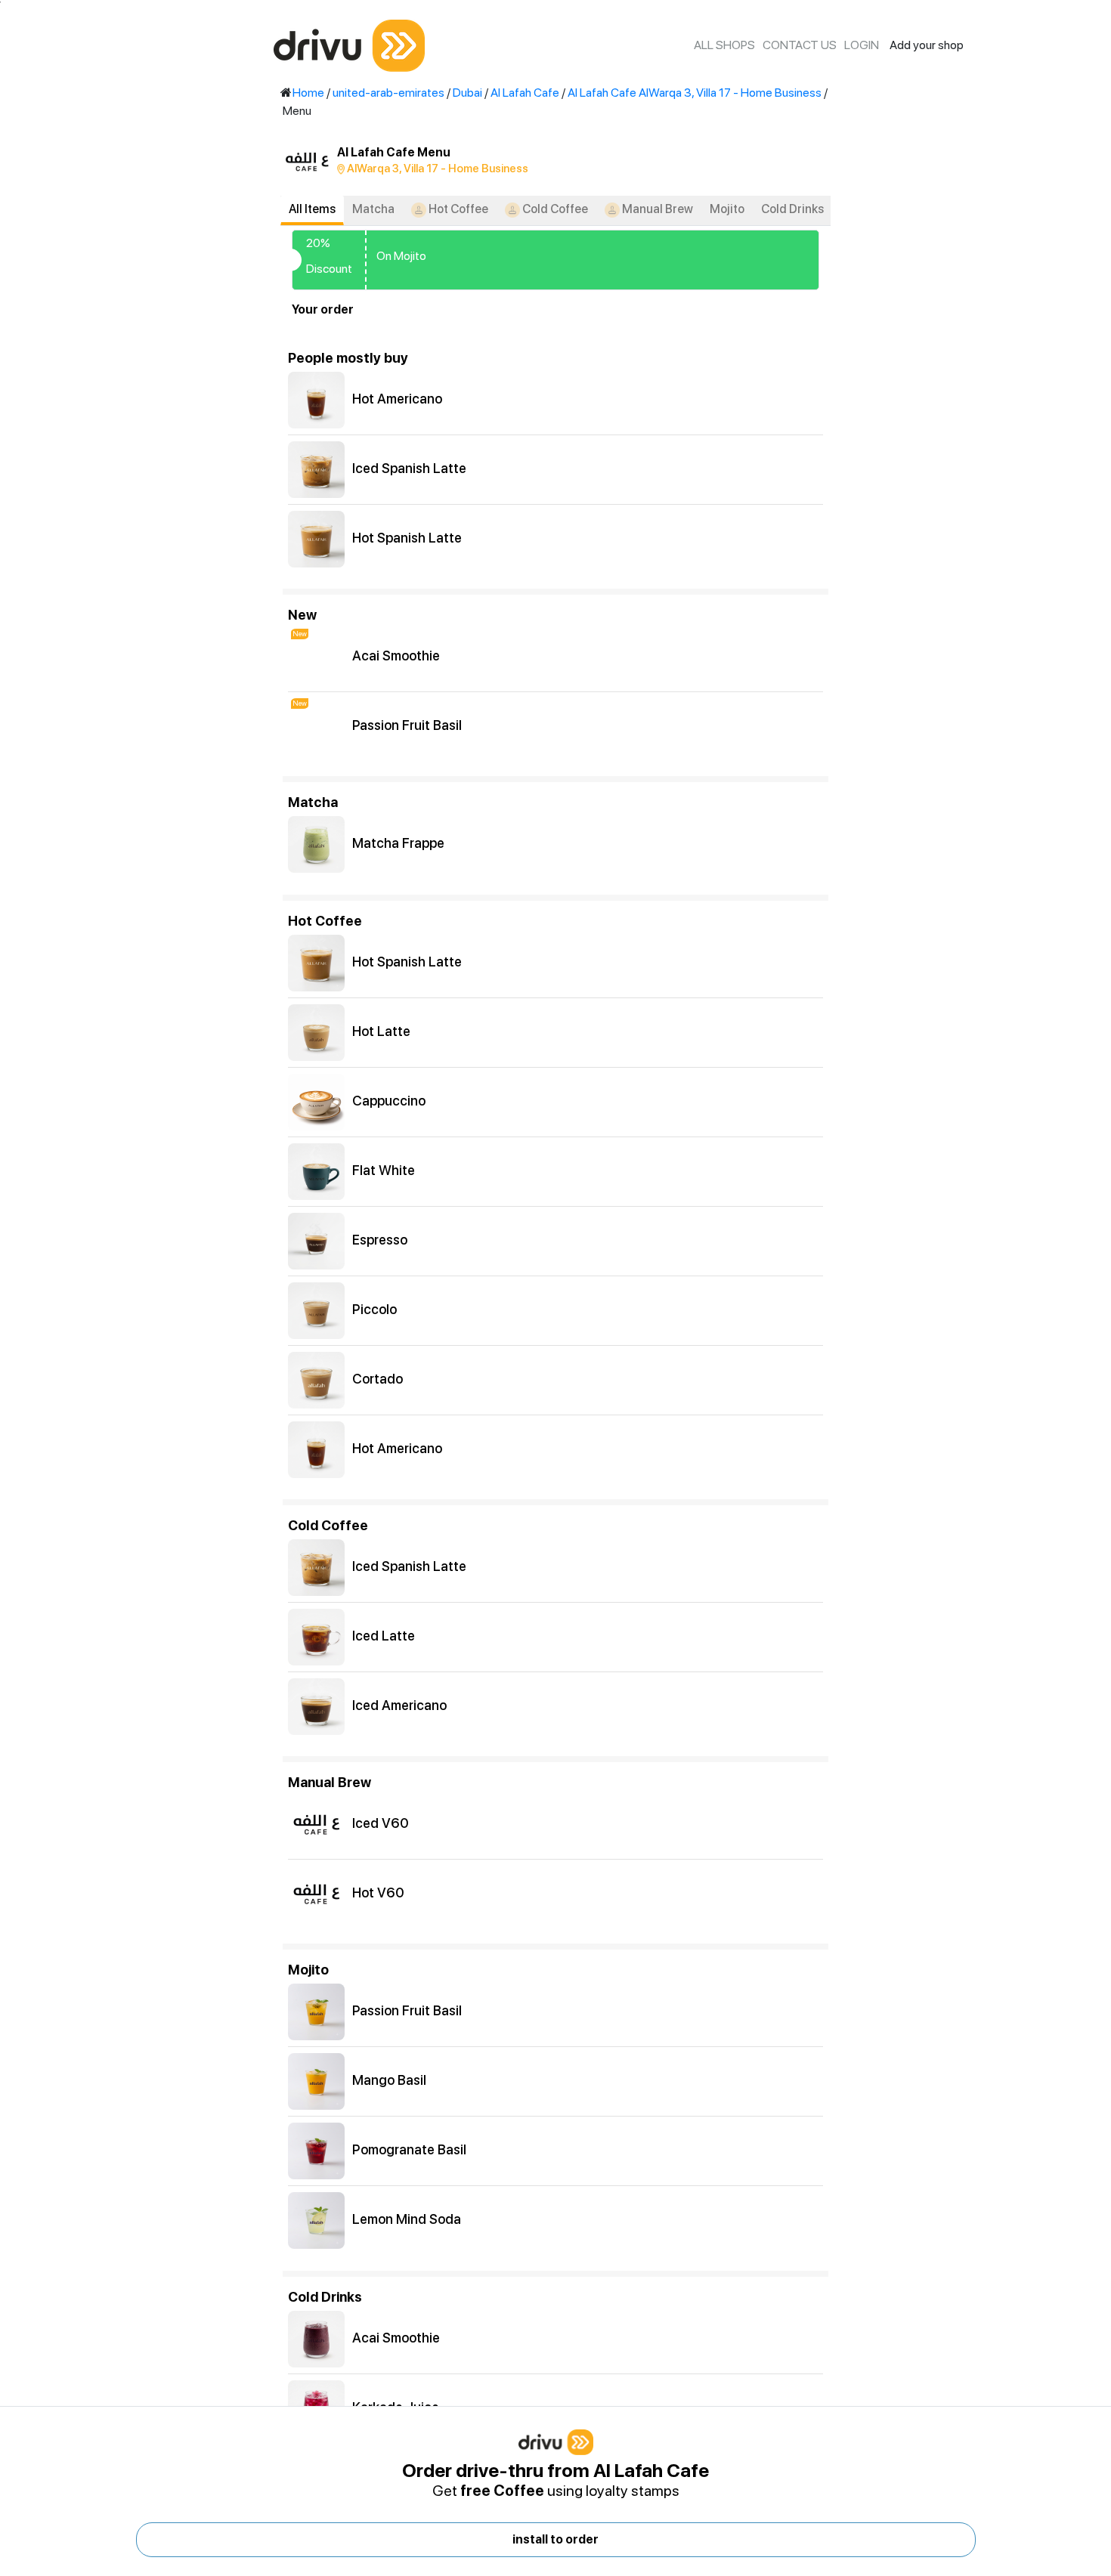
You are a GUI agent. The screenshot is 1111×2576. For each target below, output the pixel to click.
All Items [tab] (312, 209)
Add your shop (927, 45)
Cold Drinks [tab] (792, 209)
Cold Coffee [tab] (554, 209)
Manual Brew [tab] (656, 209)
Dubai (467, 93)
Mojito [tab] (727, 209)
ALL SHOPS (724, 45)
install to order (555, 2539)
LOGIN (862, 45)
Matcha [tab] (373, 209)
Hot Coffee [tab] (457, 209)
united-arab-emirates (388, 93)
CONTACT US (800, 45)
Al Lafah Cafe (525, 93)
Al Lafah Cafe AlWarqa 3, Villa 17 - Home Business (695, 93)
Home (308, 93)
